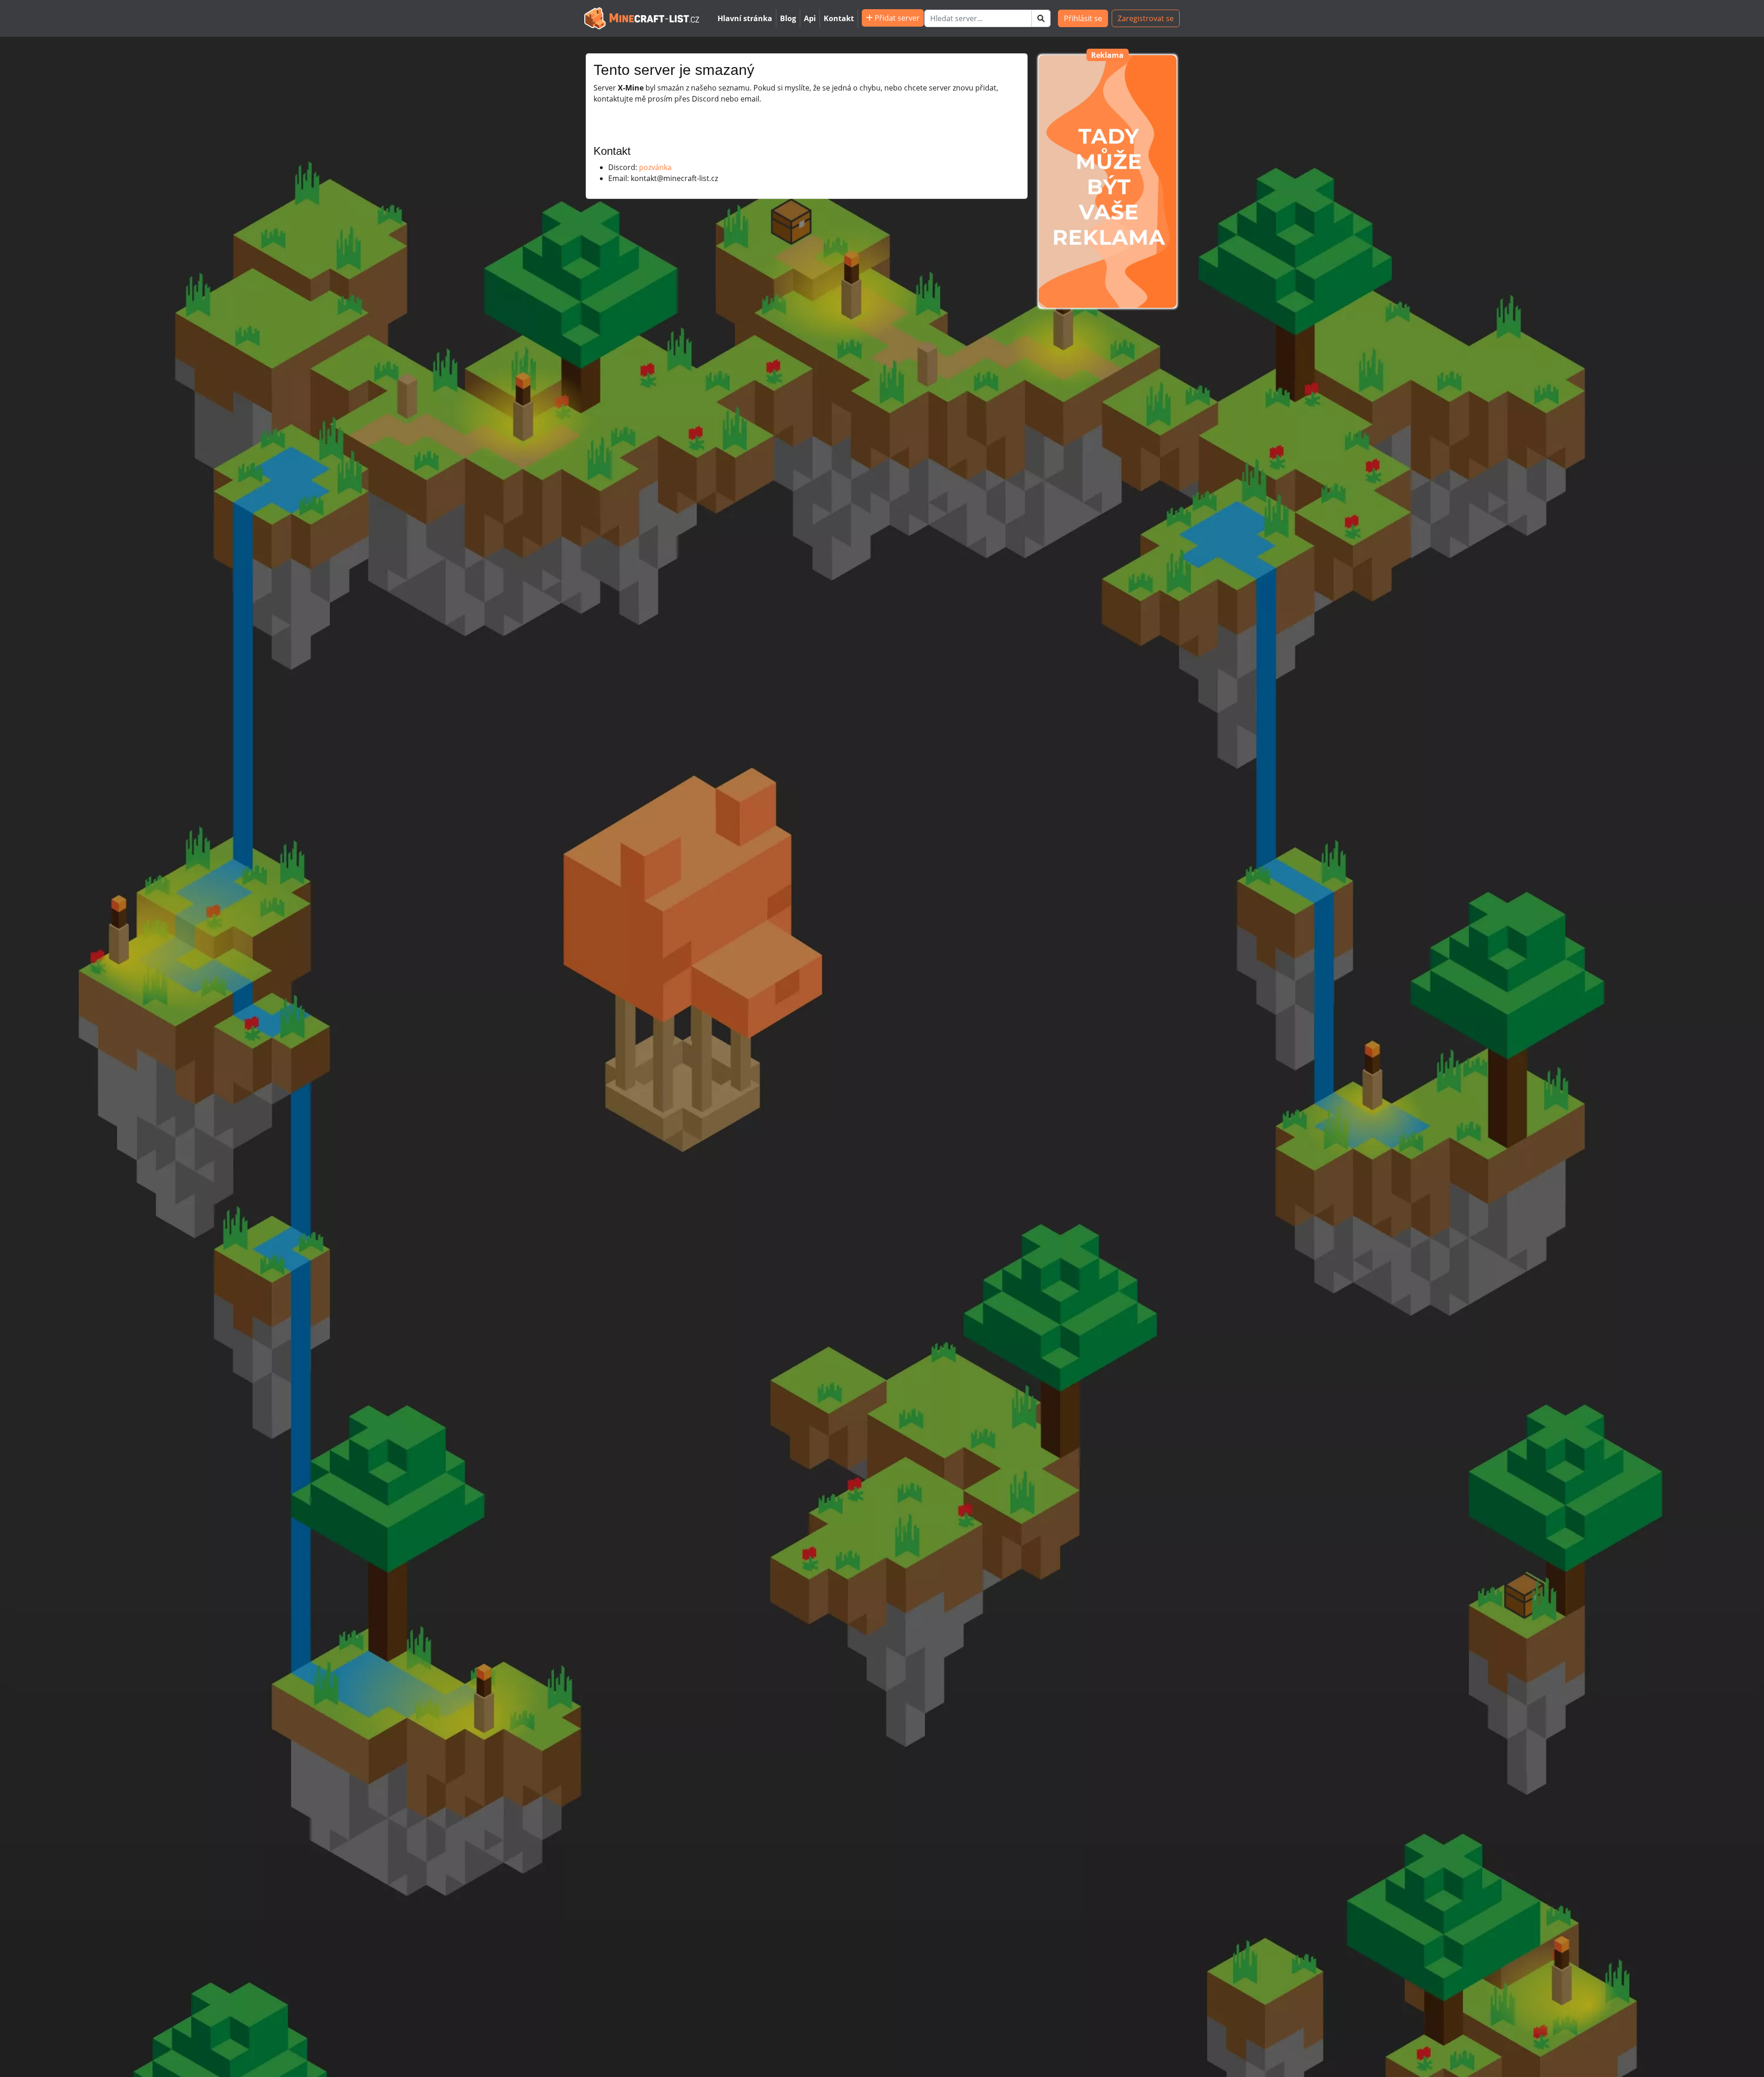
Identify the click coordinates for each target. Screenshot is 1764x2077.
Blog (788, 18)
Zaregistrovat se (1146, 18)
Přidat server (896, 18)
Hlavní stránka (745, 18)
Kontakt (839, 18)
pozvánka (655, 167)
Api (810, 18)
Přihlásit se (1083, 18)
